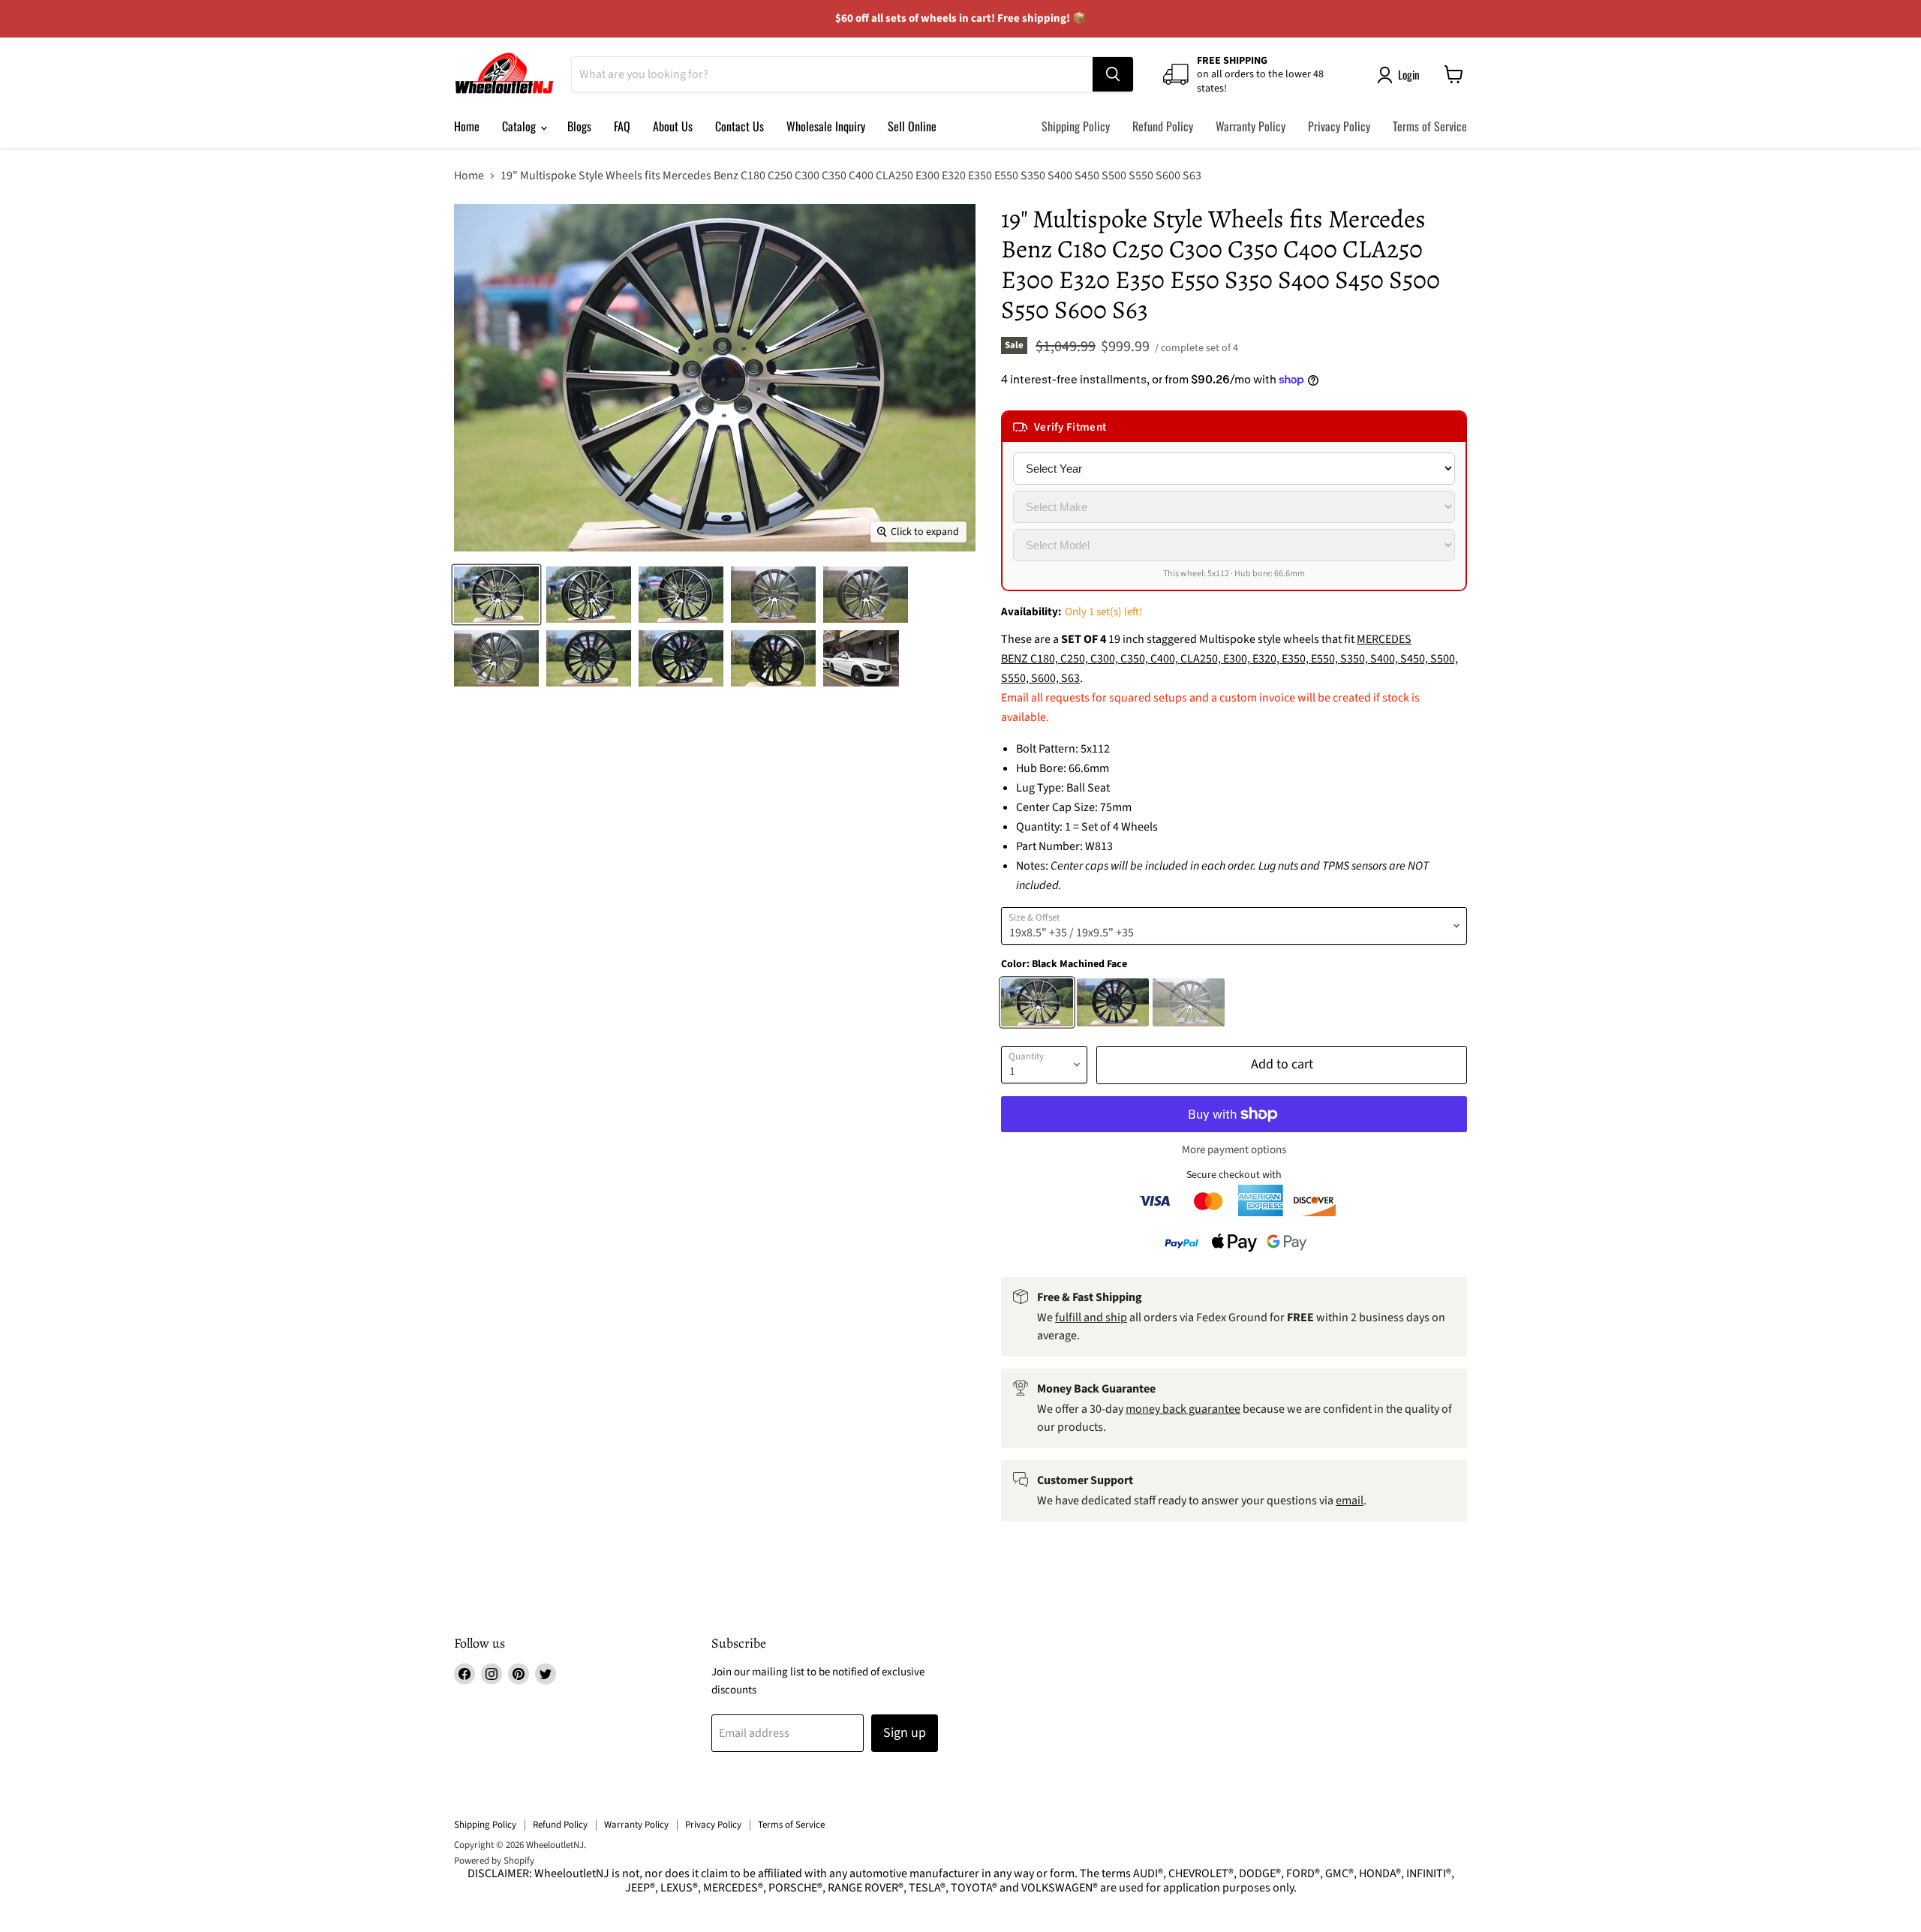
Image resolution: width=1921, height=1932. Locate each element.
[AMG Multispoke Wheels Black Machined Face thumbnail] (496, 595)
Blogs (579, 126)
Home (467, 126)
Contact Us (740, 126)
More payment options (1234, 1150)
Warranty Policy (1251, 126)
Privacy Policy (1339, 126)
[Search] (1113, 74)
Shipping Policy (1076, 126)
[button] (1234, 427)
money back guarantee (1183, 1409)
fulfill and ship (1091, 1318)
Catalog (520, 126)
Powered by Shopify (494, 1861)
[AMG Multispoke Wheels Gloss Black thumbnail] (589, 658)
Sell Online (912, 126)
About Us (673, 126)
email (1350, 1501)
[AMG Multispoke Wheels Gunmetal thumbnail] (773, 595)
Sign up (905, 1733)
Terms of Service (1430, 126)
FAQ (622, 126)
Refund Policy (1163, 126)
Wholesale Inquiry (826, 126)
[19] (861, 658)
